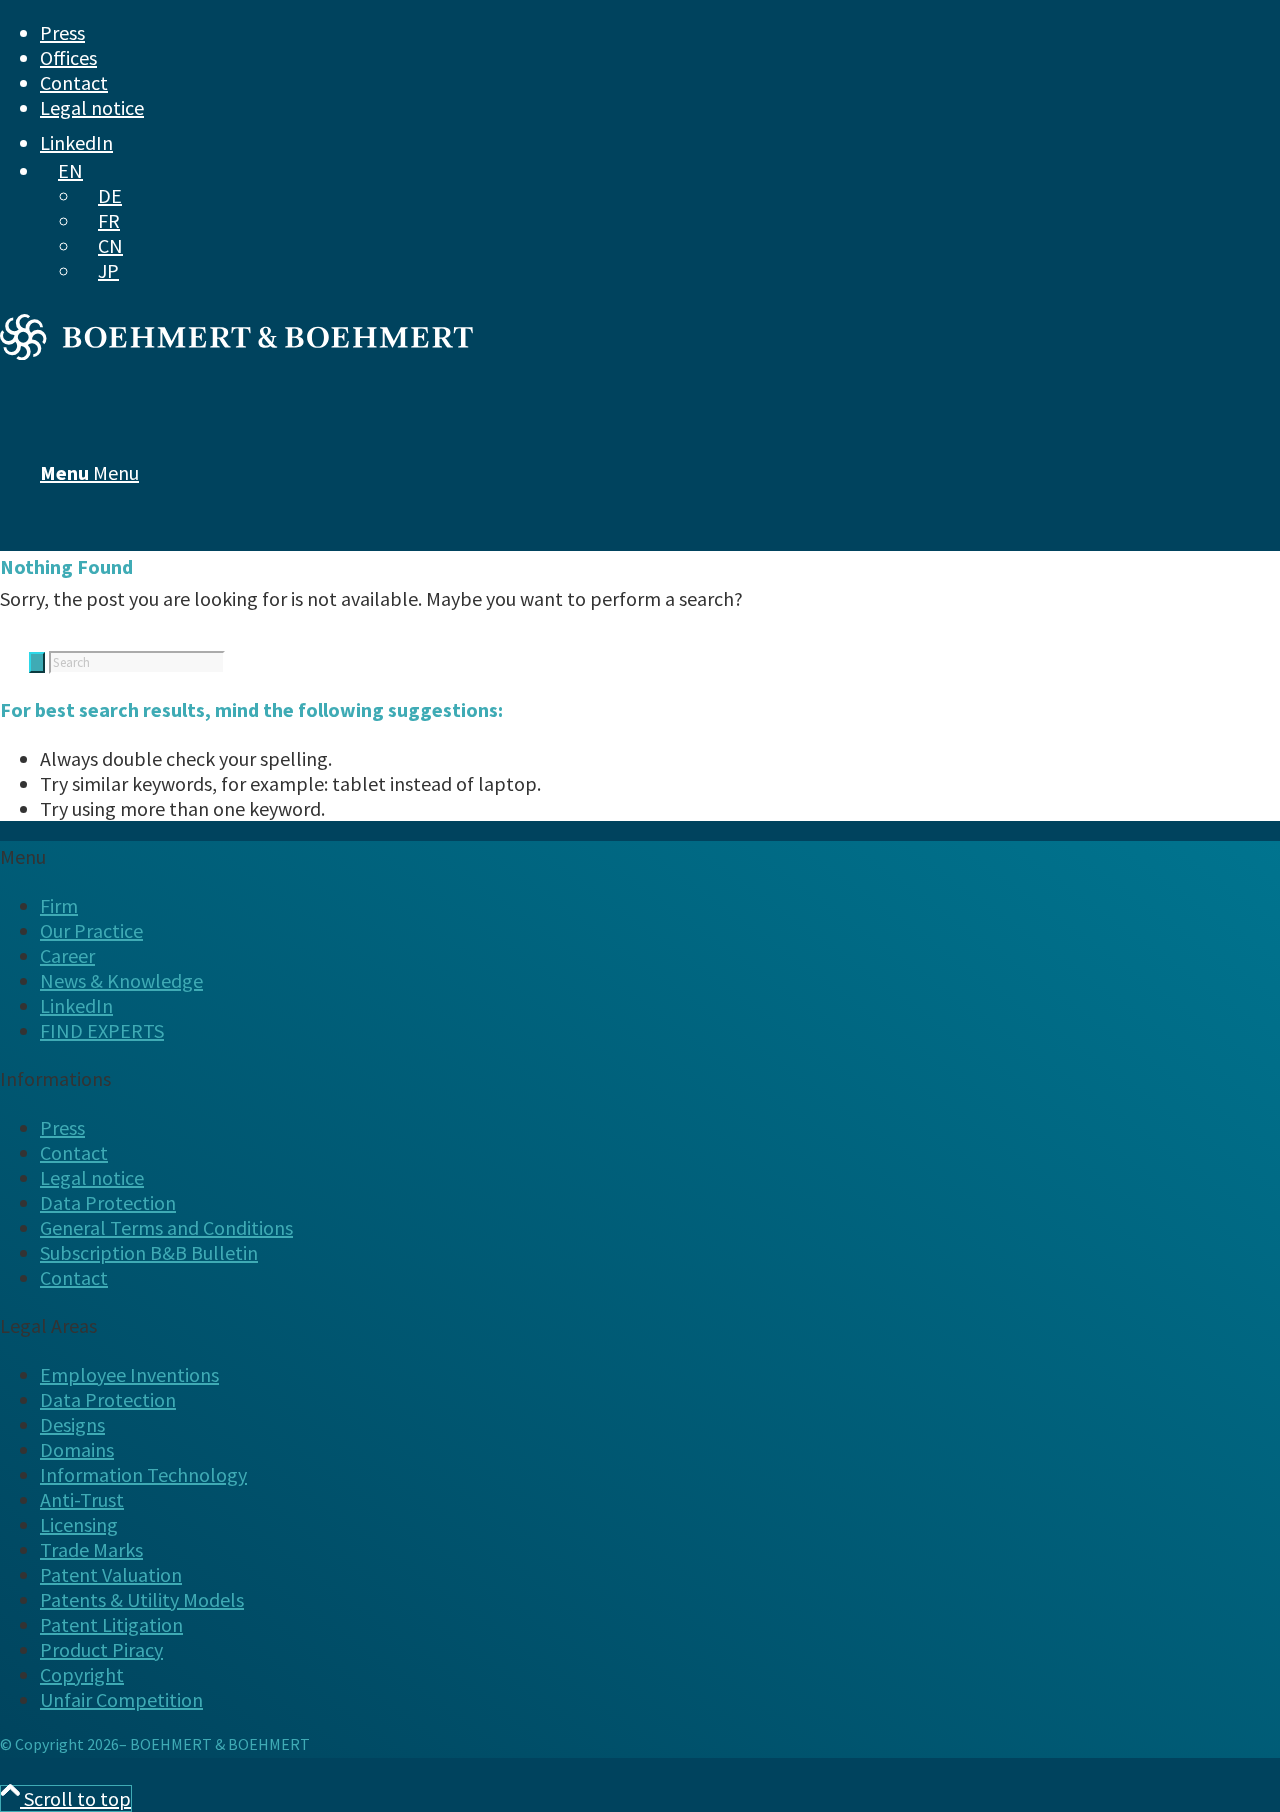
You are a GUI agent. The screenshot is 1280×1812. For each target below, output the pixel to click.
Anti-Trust (82, 1499)
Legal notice (92, 107)
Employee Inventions (129, 1374)
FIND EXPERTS (102, 1030)
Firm (59, 905)
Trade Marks (91, 1549)
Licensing (79, 1524)
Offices (68, 57)
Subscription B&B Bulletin (149, 1252)
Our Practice (91, 930)
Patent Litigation (111, 1624)
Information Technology (143, 1474)
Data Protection (108, 1202)
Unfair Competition (121, 1699)
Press (62, 32)
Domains (77, 1449)
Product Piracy (101, 1649)
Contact (74, 82)
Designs (72, 1424)
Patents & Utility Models (142, 1599)
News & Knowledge (121, 980)
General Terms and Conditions (166, 1227)
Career (67, 955)
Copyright (82, 1674)
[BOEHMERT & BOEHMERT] (236, 352)
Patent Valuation (111, 1574)
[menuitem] (605, 32)
